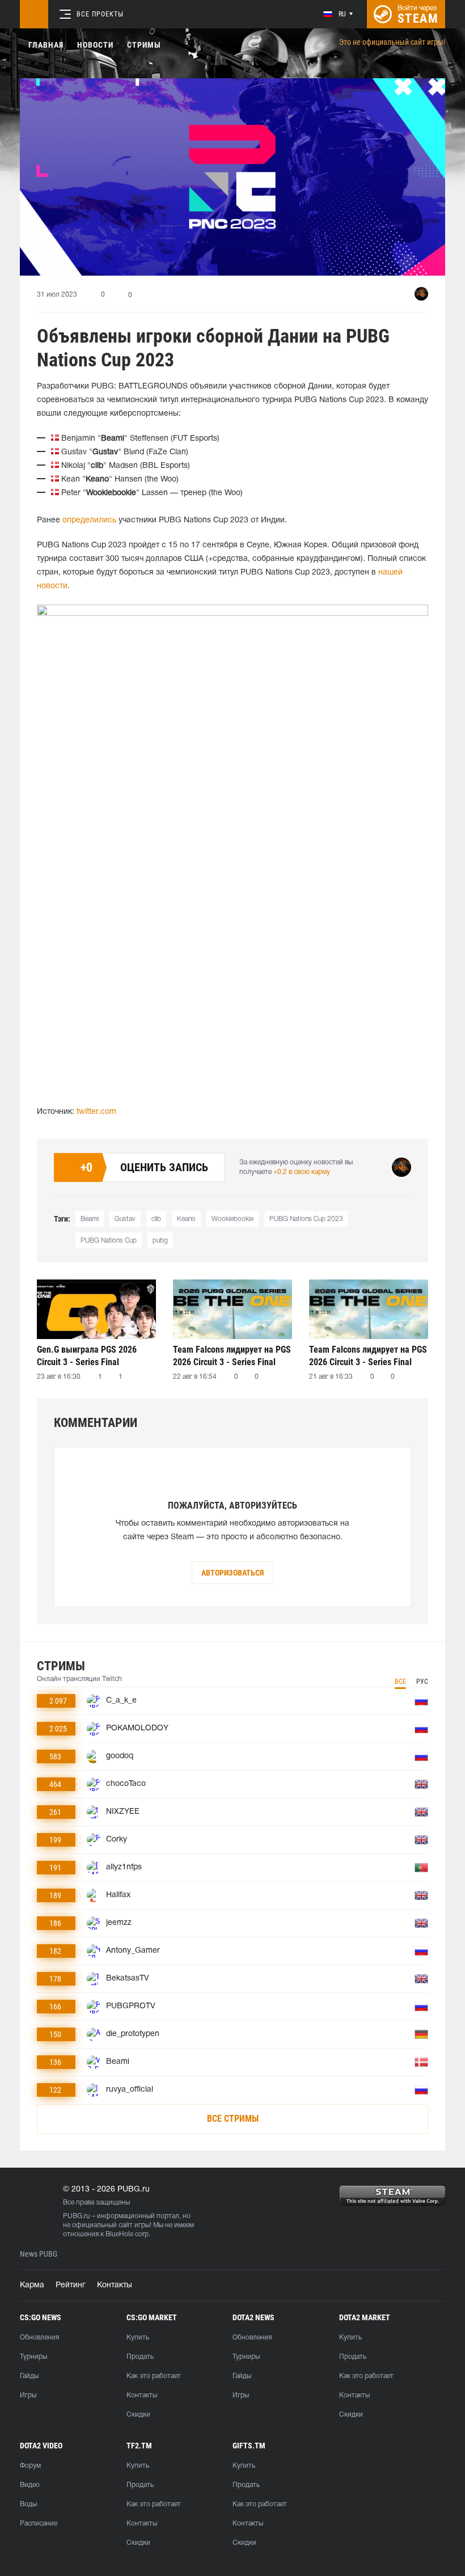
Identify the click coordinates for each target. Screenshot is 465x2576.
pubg (160, 1241)
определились (89, 520)
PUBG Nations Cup (109, 1241)
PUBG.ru (77, 2216)
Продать (140, 2357)
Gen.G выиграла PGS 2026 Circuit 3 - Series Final (87, 1356)
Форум (30, 2466)
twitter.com (96, 1112)
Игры (28, 2395)
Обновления (39, 2338)
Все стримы (233, 2119)
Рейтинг (71, 2285)
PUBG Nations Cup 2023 (306, 1219)
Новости (95, 45)
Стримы (144, 45)
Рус (422, 1682)
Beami (90, 1219)
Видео (30, 2485)
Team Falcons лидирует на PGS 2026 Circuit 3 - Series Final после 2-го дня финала (232, 1356)
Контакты (115, 2285)
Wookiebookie (232, 1219)
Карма (32, 2285)
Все (400, 1682)
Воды (28, 2504)
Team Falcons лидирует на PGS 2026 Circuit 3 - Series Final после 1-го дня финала (368, 1356)
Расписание (39, 2524)
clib (156, 1219)
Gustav (125, 1219)
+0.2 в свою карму (302, 1172)
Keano (186, 1219)
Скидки (138, 2415)
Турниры (33, 2357)
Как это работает (154, 2376)
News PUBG (39, 2254)
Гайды (29, 2376)
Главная (46, 45)
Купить (138, 2338)
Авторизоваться (232, 1573)
